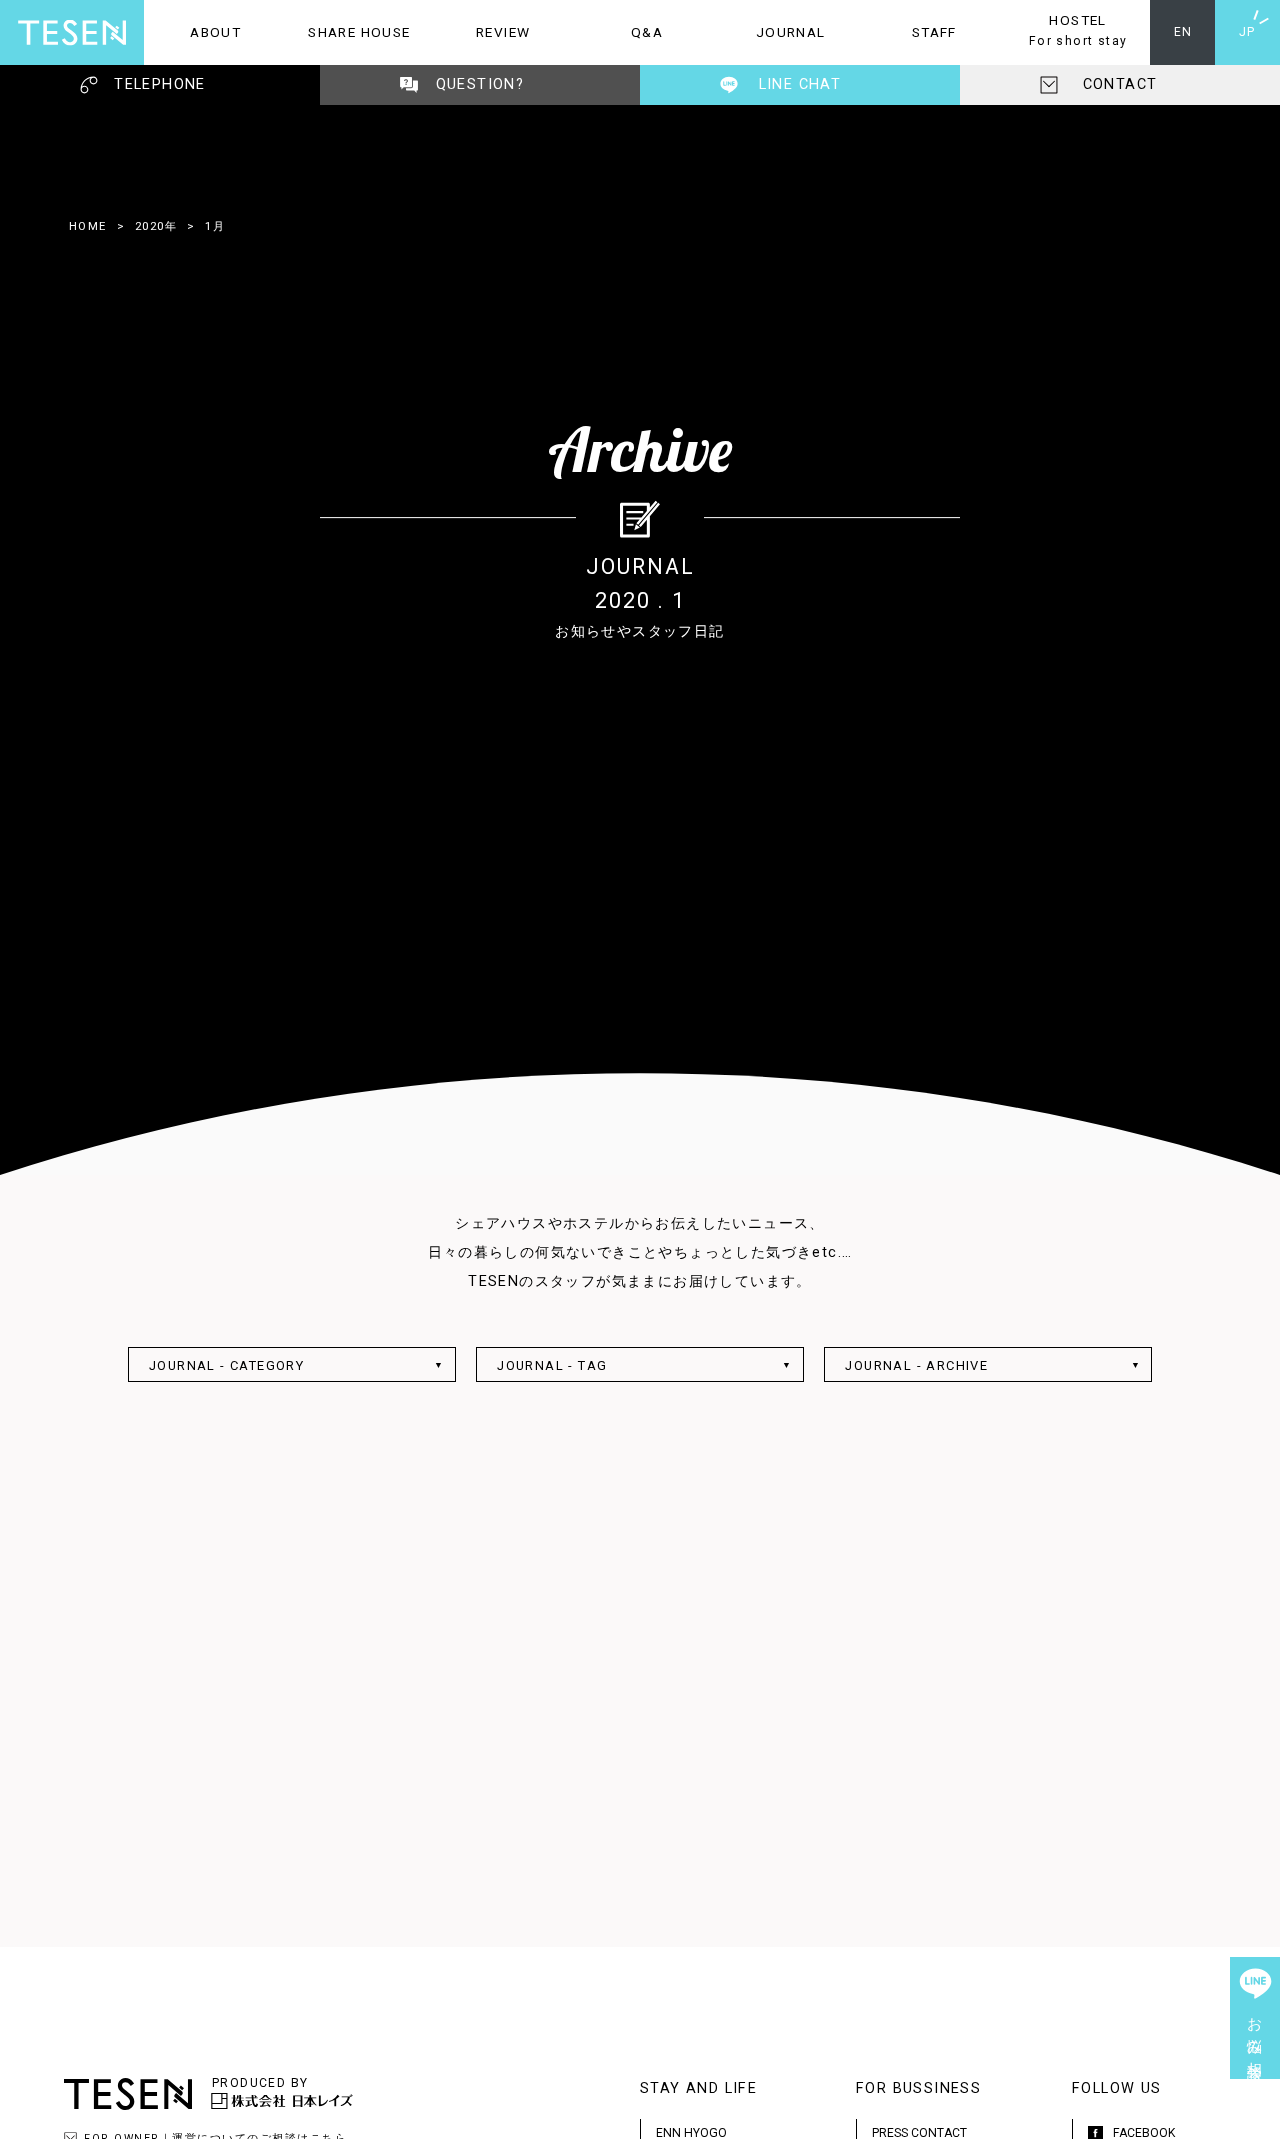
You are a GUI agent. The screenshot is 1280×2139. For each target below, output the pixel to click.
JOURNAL (772, 32)
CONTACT (1120, 84)
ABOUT (192, 32)
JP (1247, 32)
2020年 (156, 226)
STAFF (910, 32)
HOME (88, 226)
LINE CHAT (800, 84)
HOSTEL (1066, 30)
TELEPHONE (160, 84)
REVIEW (480, 32)
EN (1183, 32)
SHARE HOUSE (349, 32)
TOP (1255, 2114)
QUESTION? (480, 84)
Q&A (619, 32)
